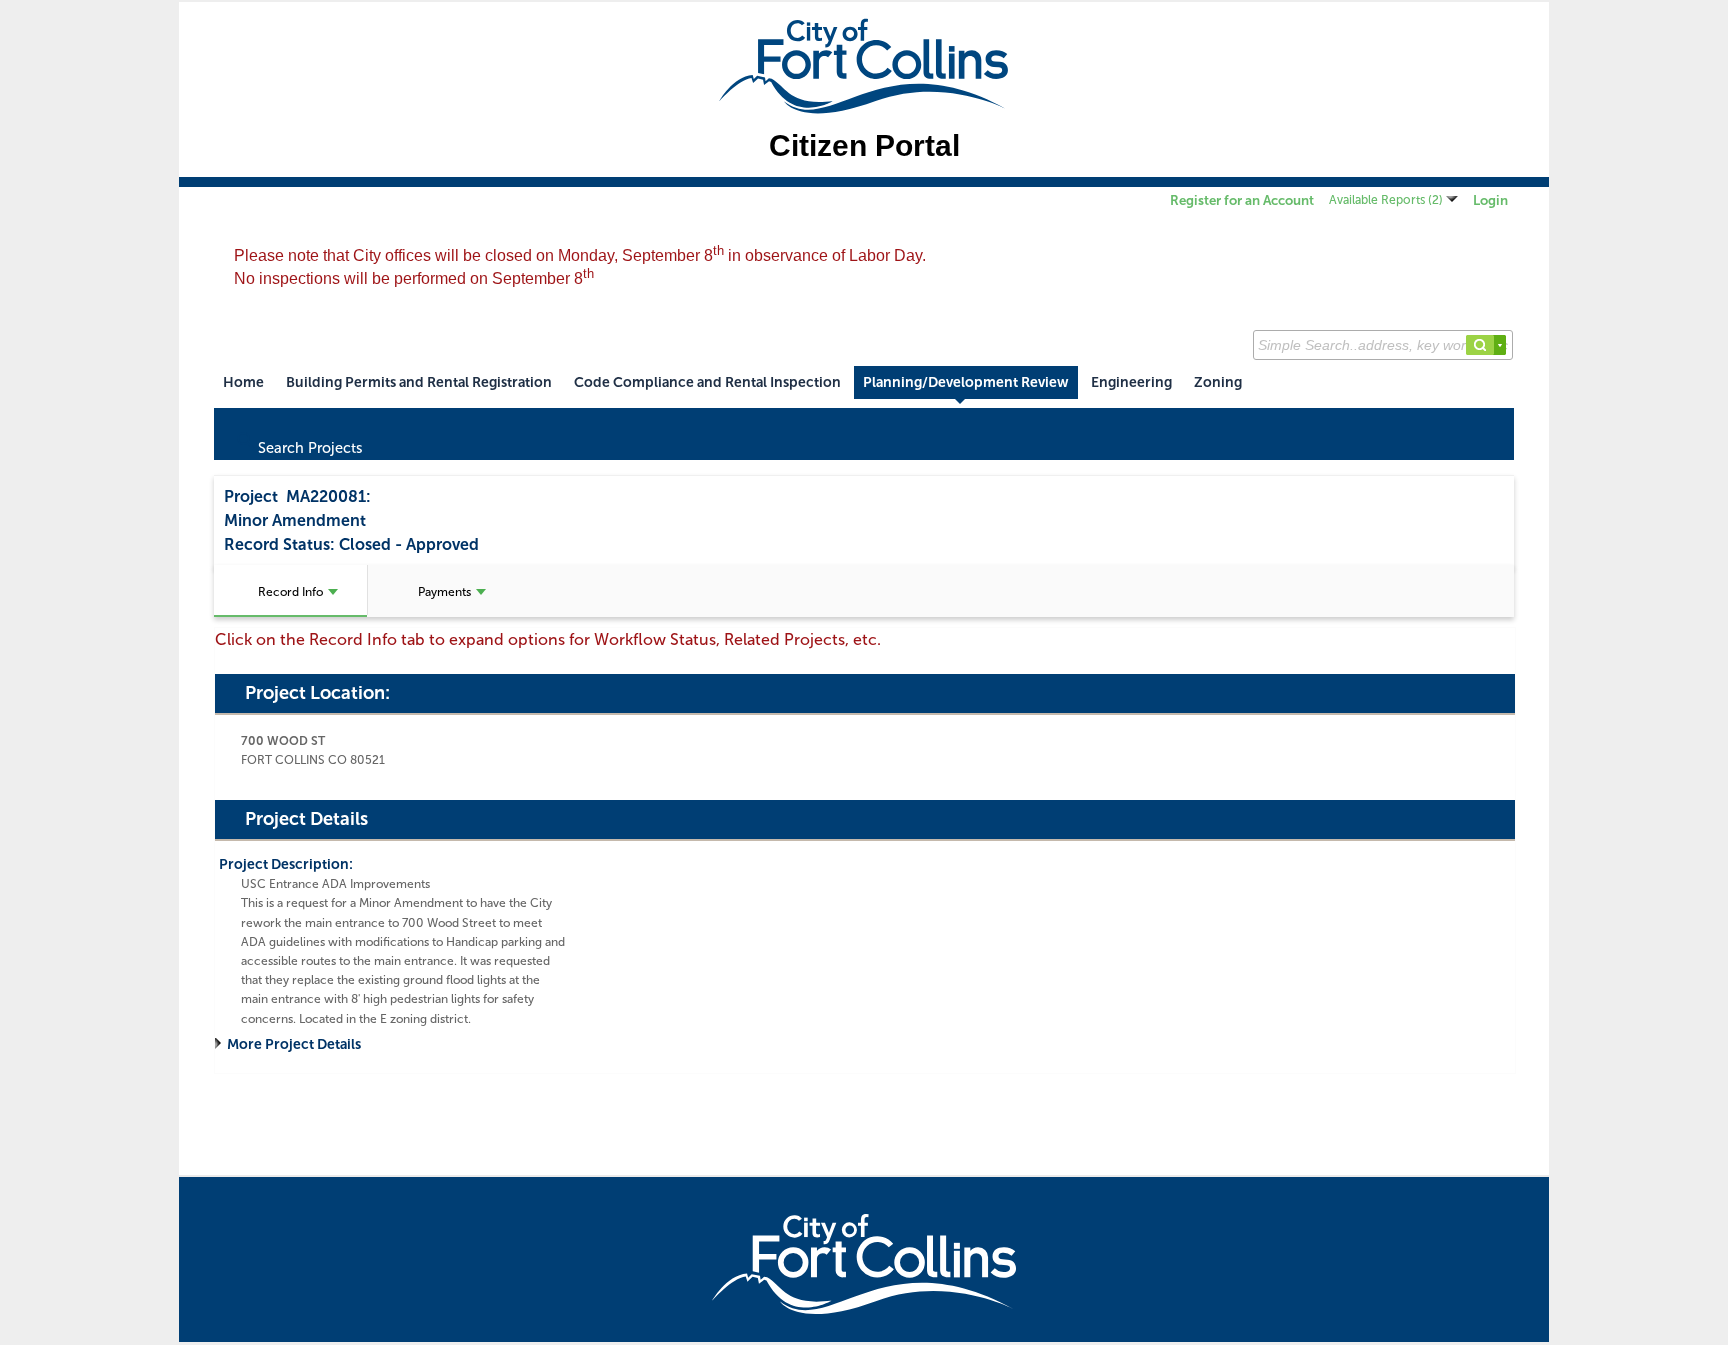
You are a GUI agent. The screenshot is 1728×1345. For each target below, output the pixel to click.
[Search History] (1500, 345)
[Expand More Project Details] (221, 1044)
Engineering (1131, 382)
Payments (444, 592)
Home (243, 382)
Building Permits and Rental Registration (419, 382)
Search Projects (298, 443)
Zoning (1218, 382)
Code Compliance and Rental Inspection (707, 382)
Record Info (290, 592)
